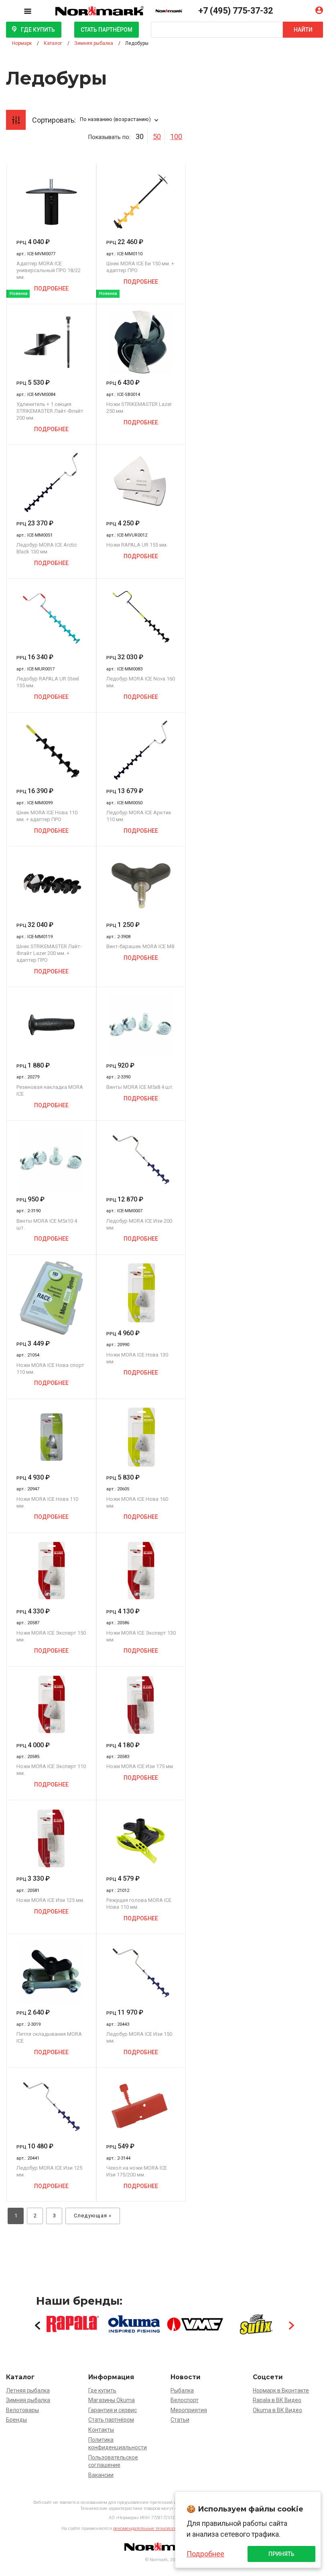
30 (140, 136)
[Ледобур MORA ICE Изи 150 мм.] (141, 1972)
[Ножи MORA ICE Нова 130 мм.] (141, 1293)
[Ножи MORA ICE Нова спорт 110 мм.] (51, 1298)
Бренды (16, 2420)
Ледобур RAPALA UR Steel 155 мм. (48, 682)
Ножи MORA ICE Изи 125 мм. (50, 1900)
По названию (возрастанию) (115, 119)
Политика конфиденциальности (118, 2444)
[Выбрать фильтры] (16, 120)
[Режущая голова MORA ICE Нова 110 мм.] (141, 1838)
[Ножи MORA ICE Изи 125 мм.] (51, 1838)
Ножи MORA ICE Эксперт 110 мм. (51, 1770)
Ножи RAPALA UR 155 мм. (137, 545)
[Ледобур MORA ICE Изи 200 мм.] (141, 1159)
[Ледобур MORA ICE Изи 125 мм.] (51, 2106)
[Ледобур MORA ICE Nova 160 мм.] (141, 617)
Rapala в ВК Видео (277, 2400)
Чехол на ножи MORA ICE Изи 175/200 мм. (137, 2171)
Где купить (38, 30)
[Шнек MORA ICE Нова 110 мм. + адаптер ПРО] (51, 751)
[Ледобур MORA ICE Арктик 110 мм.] (141, 751)
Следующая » (93, 2216)
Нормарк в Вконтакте (281, 2390)
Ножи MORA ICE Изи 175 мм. (140, 1766)
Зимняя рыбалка (28, 2400)
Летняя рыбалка (28, 2390)
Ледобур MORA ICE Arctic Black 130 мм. (47, 548)
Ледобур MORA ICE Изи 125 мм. (49, 2171)
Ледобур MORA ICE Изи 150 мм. (139, 2037)
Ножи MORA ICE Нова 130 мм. (137, 1358)
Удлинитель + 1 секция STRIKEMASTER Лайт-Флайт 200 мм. (50, 411)
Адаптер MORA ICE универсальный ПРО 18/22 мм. (49, 270)
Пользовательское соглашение (113, 2461)
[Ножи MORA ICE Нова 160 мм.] (141, 1437)
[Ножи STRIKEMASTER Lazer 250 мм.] (141, 342)
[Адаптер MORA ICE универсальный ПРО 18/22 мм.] (51, 202)
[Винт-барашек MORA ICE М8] (141, 884)
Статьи (180, 2420)
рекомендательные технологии (146, 2529)
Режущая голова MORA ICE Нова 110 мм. (139, 1904)
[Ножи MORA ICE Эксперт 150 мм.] (51, 1571)
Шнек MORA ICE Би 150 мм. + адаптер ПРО (140, 267)
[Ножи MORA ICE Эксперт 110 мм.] (51, 1705)
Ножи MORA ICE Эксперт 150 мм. (51, 1636)
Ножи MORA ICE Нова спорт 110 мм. (50, 1369)
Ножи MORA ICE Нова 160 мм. (137, 1502)
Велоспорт (185, 2400)
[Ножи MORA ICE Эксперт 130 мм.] (141, 1571)
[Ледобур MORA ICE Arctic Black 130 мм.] (51, 483)
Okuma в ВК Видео (277, 2410)
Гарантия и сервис (113, 2410)
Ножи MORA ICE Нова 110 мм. (47, 1502)
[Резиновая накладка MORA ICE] (51, 1025)
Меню (34, 10)
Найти (303, 30)
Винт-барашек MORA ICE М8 (140, 946)
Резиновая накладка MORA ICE (50, 1090)
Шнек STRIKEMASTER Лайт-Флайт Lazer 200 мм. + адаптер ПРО (49, 953)
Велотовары (22, 2410)
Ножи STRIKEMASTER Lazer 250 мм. (139, 408)
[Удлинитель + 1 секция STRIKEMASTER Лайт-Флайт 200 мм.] (51, 342)
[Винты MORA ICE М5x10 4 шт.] (51, 1159)
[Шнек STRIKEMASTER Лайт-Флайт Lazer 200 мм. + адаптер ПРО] (51, 884)
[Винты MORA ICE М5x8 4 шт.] (141, 1025)
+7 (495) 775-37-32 (236, 11)
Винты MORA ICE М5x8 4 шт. (140, 1087)
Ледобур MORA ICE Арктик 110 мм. (139, 816)
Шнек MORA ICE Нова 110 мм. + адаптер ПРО (47, 816)
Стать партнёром (107, 30)
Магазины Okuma (112, 2400)
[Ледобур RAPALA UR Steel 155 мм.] (51, 617)
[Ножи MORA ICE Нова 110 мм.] (51, 1437)
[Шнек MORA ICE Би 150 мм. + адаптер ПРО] (141, 202)
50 (157, 136)
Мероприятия (189, 2410)
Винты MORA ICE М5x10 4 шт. (47, 1224)
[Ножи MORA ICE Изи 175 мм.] (141, 1705)
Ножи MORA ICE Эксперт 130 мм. (141, 1636)
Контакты (101, 2430)
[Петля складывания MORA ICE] (51, 1972)
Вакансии (101, 2475)
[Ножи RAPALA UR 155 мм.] (141, 483)
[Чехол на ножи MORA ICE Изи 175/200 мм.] (141, 2106)
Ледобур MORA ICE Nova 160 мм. (141, 682)
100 (176, 136)
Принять (281, 2554)
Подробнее (51, 289)
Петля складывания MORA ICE (49, 2037)
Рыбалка (182, 2390)
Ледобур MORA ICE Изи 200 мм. (139, 1224)
